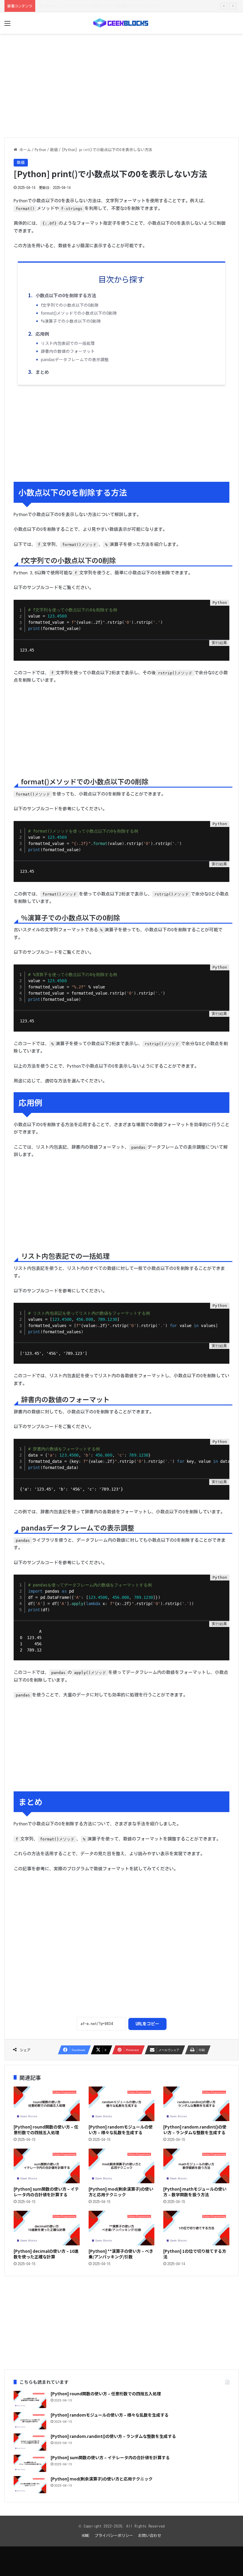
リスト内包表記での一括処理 (68, 343)
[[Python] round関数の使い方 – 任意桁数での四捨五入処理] (47, 2104)
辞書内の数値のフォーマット (68, 351)
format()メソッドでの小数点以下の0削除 (79, 313)
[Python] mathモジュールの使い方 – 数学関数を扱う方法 (195, 2192)
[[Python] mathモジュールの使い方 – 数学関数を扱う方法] (196, 2166)
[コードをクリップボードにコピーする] (223, 613)
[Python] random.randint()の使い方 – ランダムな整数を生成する (195, 2130)
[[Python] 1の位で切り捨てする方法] (196, 2228)
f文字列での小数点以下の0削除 (70, 305)
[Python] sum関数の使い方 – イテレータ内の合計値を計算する (46, 2192)
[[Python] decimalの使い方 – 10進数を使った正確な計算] (47, 2228)
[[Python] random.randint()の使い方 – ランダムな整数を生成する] (196, 2104)
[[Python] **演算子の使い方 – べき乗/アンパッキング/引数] (122, 2228)
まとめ (42, 372)
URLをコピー (147, 2024)
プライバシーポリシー (114, 2536)
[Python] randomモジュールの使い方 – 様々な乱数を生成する (121, 2130)
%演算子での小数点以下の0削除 (71, 321)
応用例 (42, 334)
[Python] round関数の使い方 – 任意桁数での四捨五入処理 (46, 2130)
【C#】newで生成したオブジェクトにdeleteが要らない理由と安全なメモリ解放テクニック (117, 6)
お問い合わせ (150, 2536)
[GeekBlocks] (121, 23)
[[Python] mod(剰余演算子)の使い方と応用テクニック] (122, 2166)
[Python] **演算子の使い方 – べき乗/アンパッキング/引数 (121, 2254)
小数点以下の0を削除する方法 (66, 295)
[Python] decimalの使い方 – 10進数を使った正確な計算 (46, 2254)
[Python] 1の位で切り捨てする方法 (195, 2254)
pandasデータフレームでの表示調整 (75, 359)
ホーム (24, 150)
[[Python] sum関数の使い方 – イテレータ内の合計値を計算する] (47, 2166)
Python (40, 150)
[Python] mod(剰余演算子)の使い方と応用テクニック (121, 2192)
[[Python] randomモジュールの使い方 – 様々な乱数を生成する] (122, 2104)
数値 (54, 150)
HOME (86, 2536)
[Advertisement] (121, 87)
